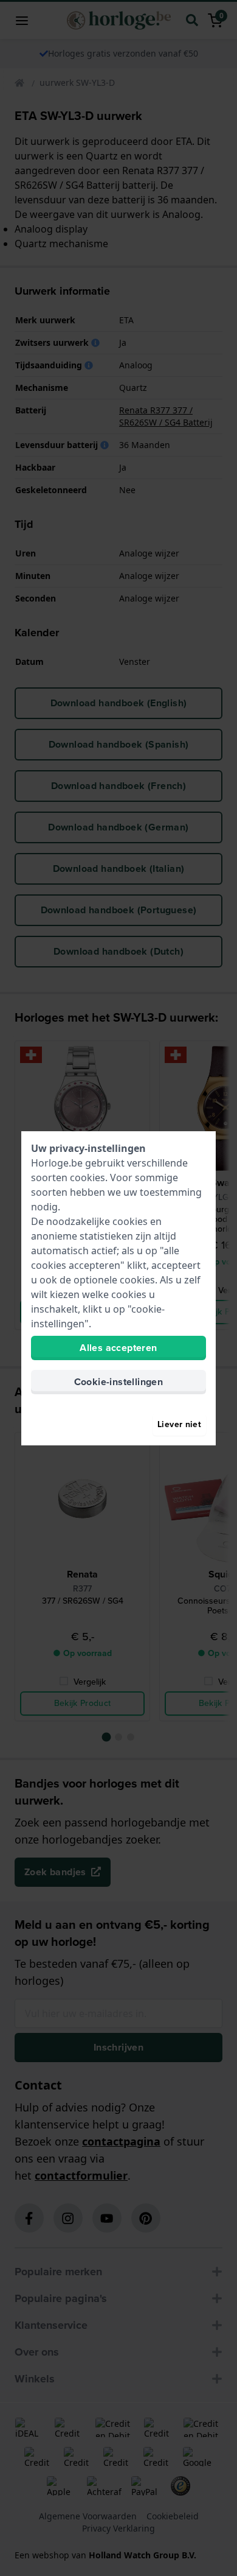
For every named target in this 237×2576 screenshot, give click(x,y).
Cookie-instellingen (119, 1382)
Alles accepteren (118, 1348)
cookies (88, 1177)
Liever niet (179, 1424)
